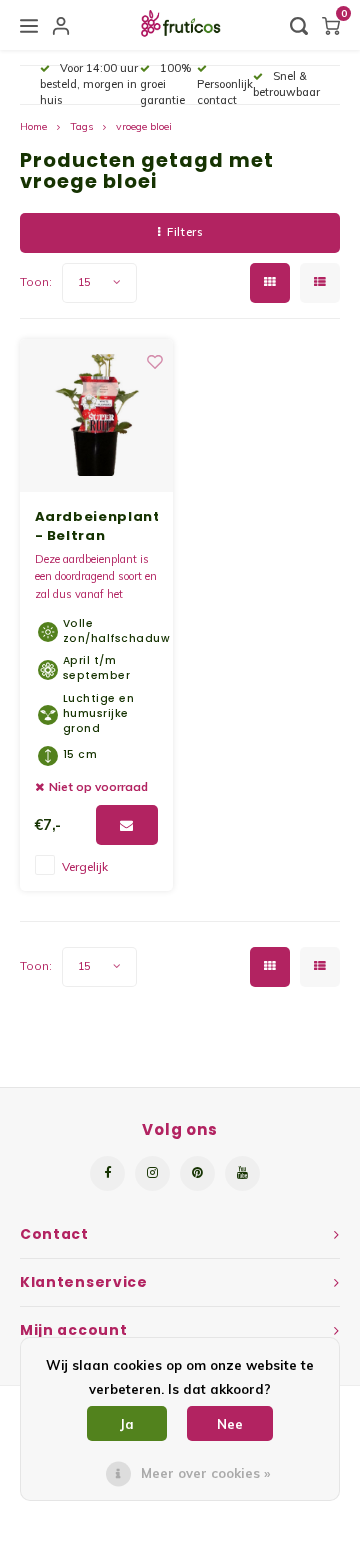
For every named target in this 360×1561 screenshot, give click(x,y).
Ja (127, 1424)
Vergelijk (85, 866)
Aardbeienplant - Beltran (96, 526)
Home (33, 126)
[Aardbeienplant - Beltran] (96, 415)
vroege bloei (144, 126)
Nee (230, 1424)
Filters (184, 232)
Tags (81, 126)
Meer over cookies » (205, 1473)
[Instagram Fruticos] (152, 1173)
